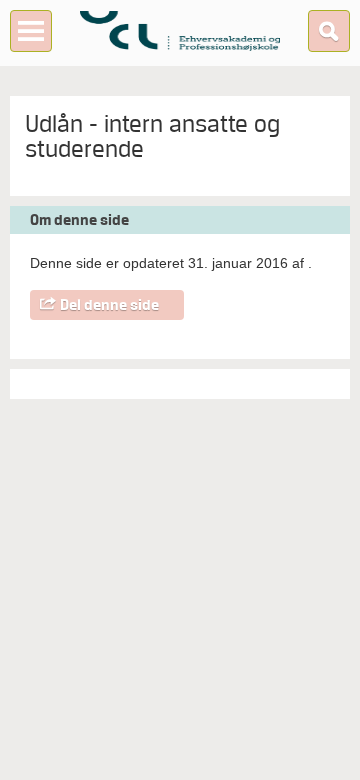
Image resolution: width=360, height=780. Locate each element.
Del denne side (109, 305)
